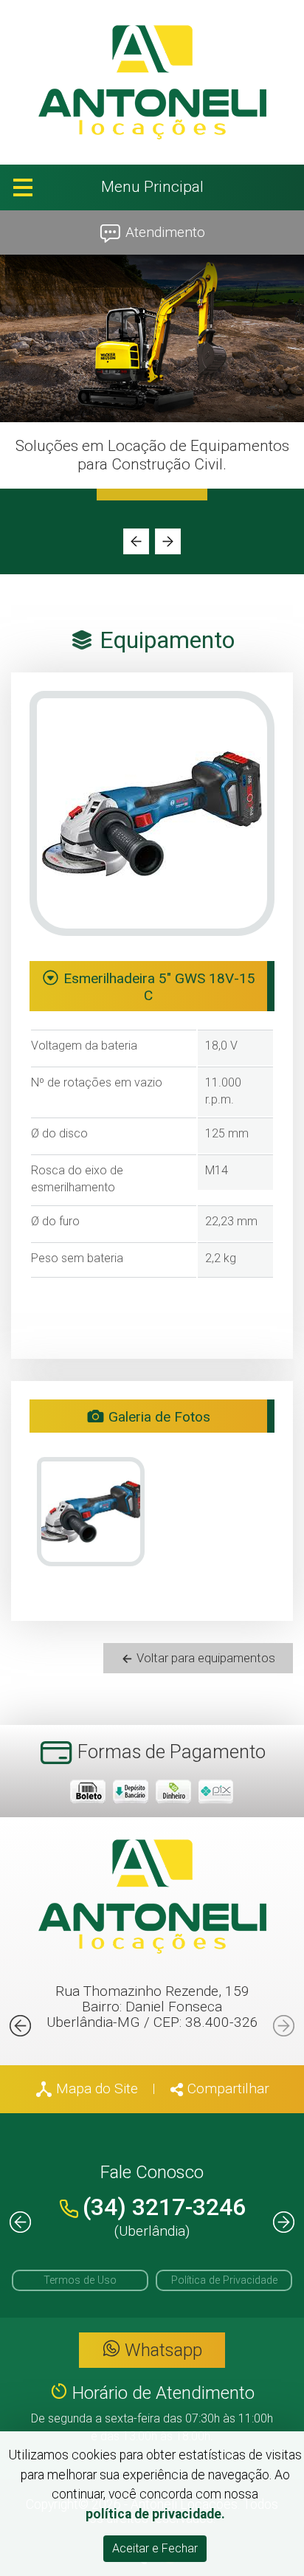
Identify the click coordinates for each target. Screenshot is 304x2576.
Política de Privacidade (224, 2280)
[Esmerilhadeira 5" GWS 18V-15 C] (91, 1512)
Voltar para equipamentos (204, 1658)
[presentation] (136, 541)
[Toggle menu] (152, 187)
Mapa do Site (95, 2088)
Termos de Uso (80, 2280)
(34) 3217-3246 (164, 2207)
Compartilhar (227, 2088)
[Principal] (152, 82)
